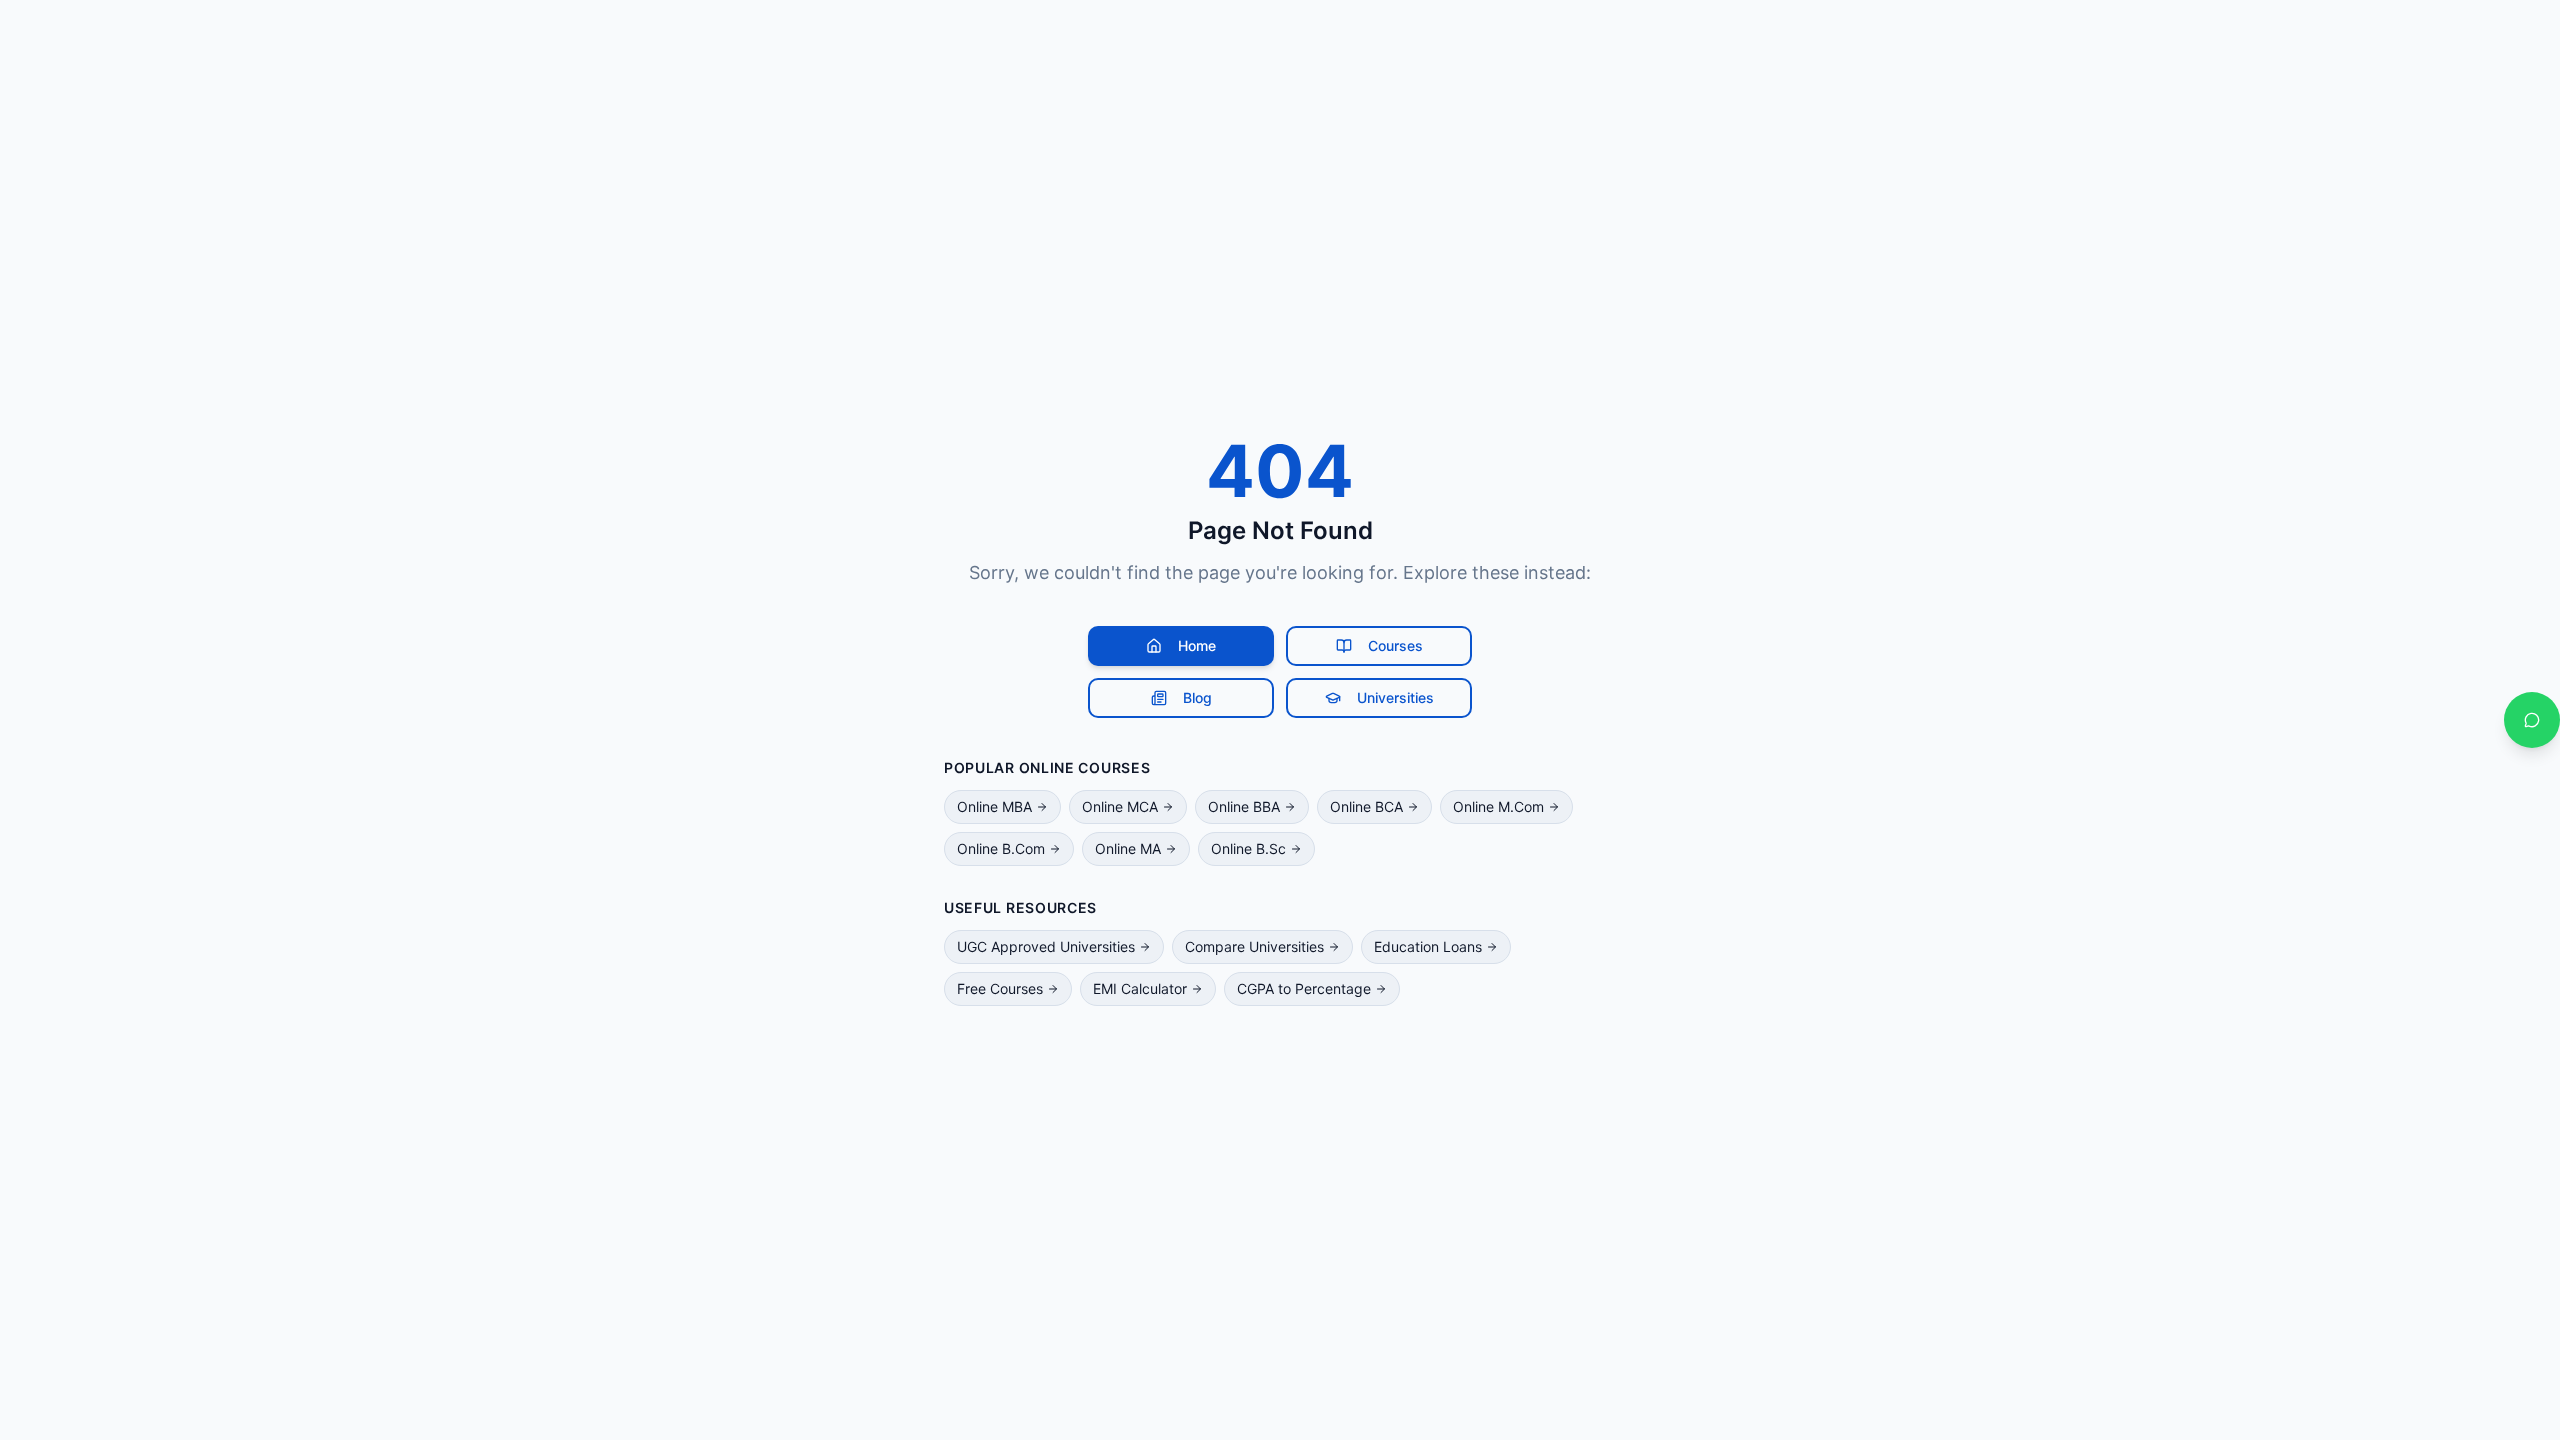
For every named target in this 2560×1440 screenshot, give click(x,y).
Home (1197, 645)
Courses (1395, 645)
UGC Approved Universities (1046, 946)
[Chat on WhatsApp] (2532, 720)
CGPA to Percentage (1304, 988)
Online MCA (1120, 806)
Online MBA (994, 806)
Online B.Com (1001, 848)
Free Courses (1000, 988)
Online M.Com (1498, 806)
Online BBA (1244, 806)
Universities (1395, 697)
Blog (1197, 697)
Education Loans (1428, 946)
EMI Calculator (1140, 988)
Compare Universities (1254, 946)
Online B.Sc (1248, 848)
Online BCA (1366, 806)
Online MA (1128, 848)
